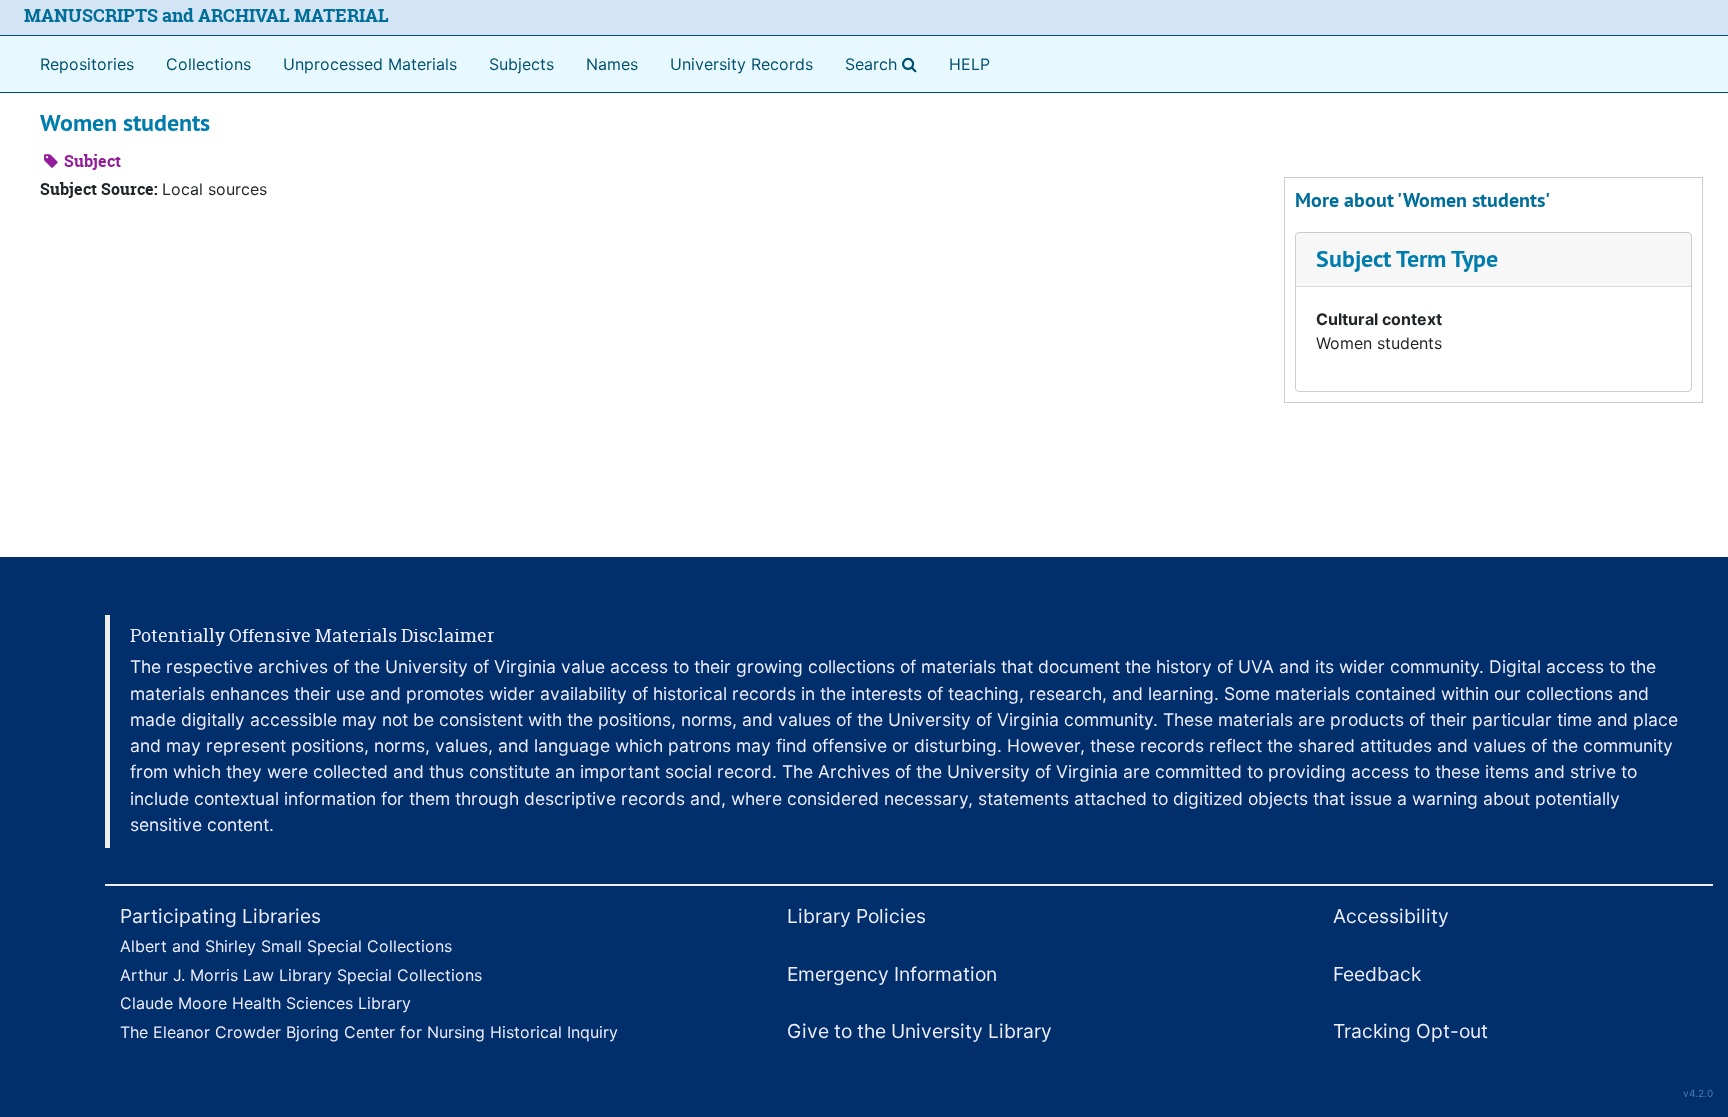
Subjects (521, 64)
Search (885, 63)
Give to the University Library (919, 1031)
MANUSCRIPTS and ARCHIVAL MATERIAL (206, 15)
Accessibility (1391, 916)
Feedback (1377, 974)
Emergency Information (892, 974)
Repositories (87, 64)
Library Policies (856, 916)
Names (612, 64)
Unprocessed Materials (370, 64)
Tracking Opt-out (1410, 1031)
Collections (208, 64)
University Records (741, 64)
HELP (969, 64)
